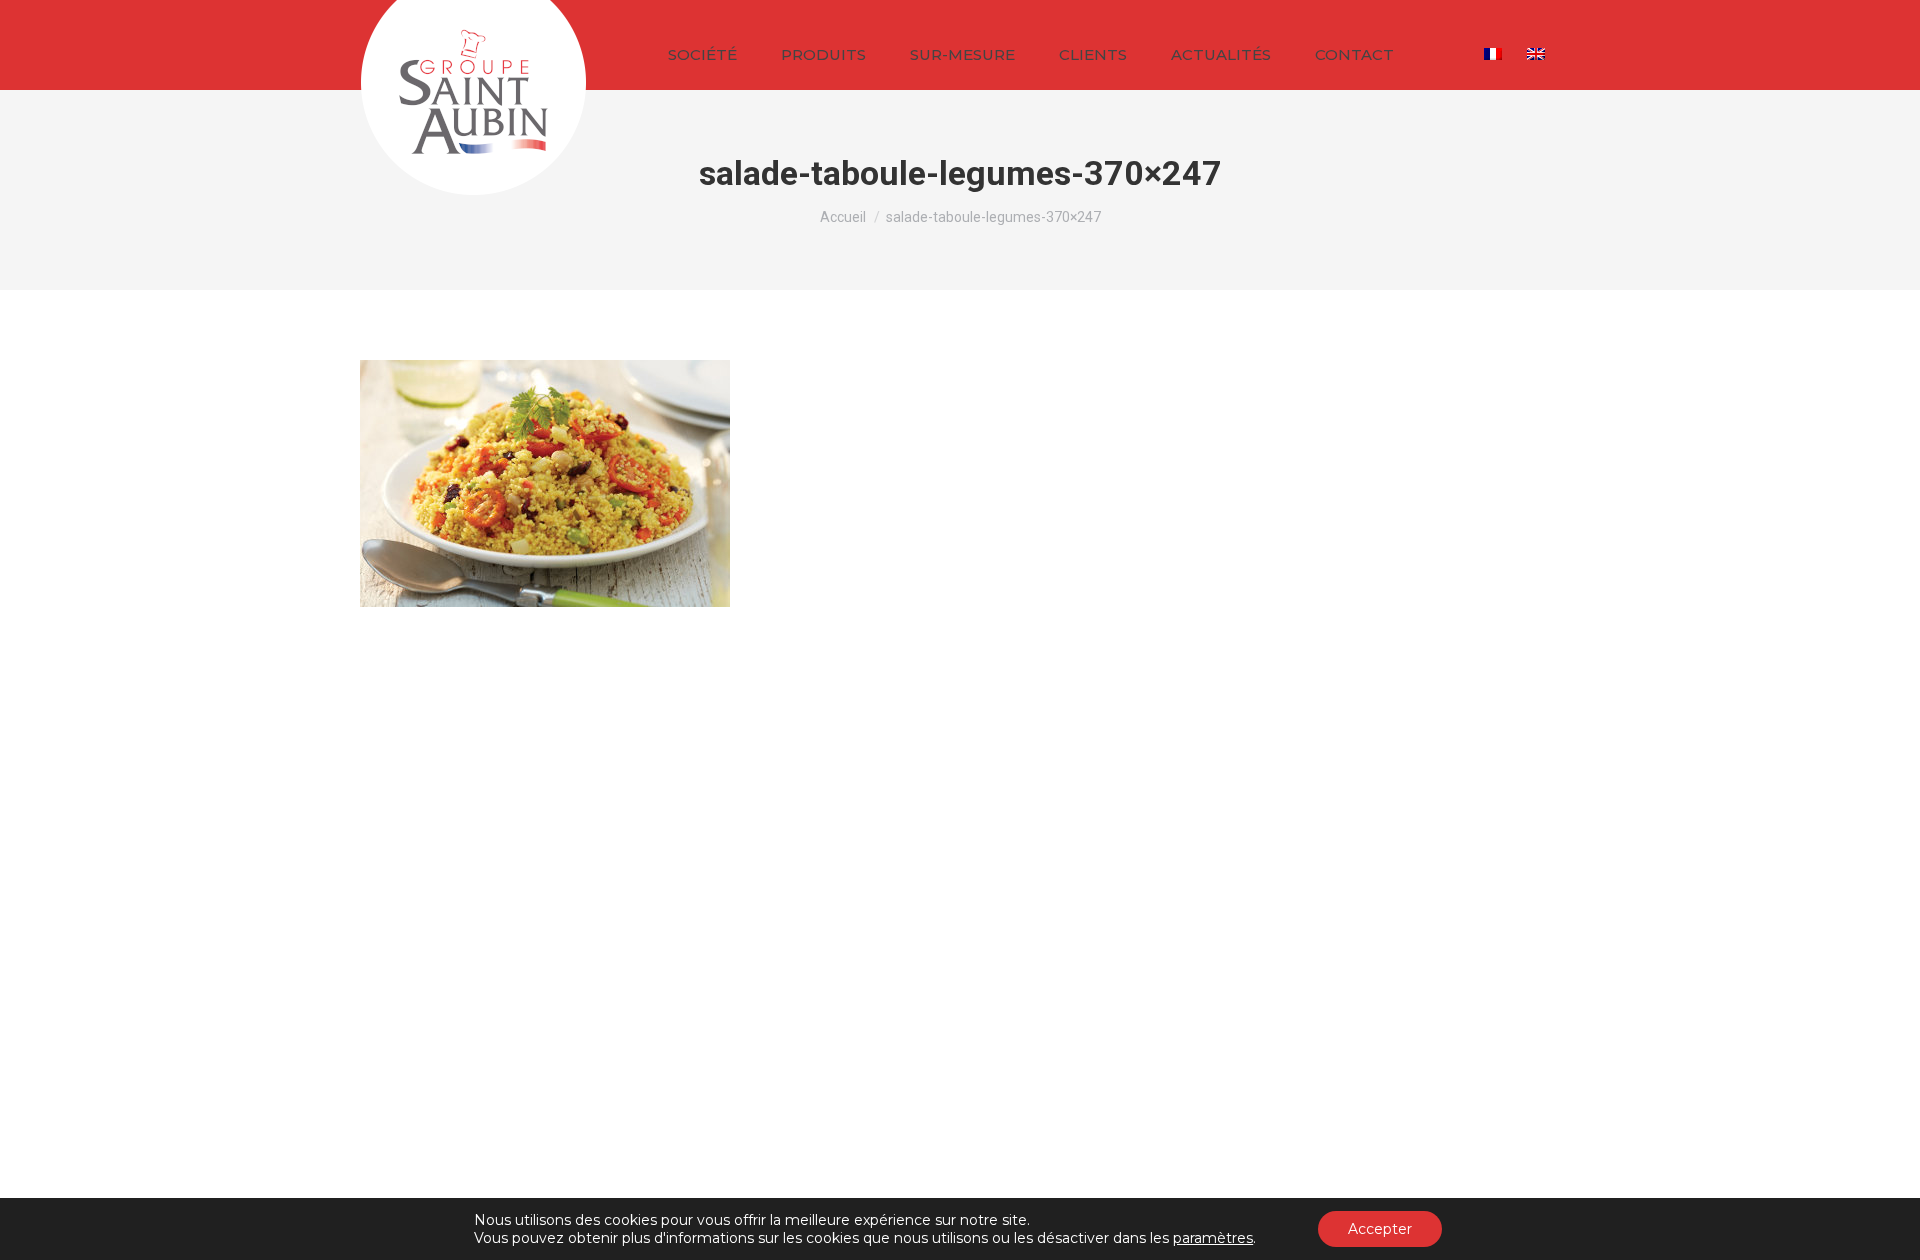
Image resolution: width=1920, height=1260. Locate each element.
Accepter (1380, 1229)
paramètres (1213, 1238)
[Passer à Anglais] (1538, 52)
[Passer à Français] (1495, 52)
